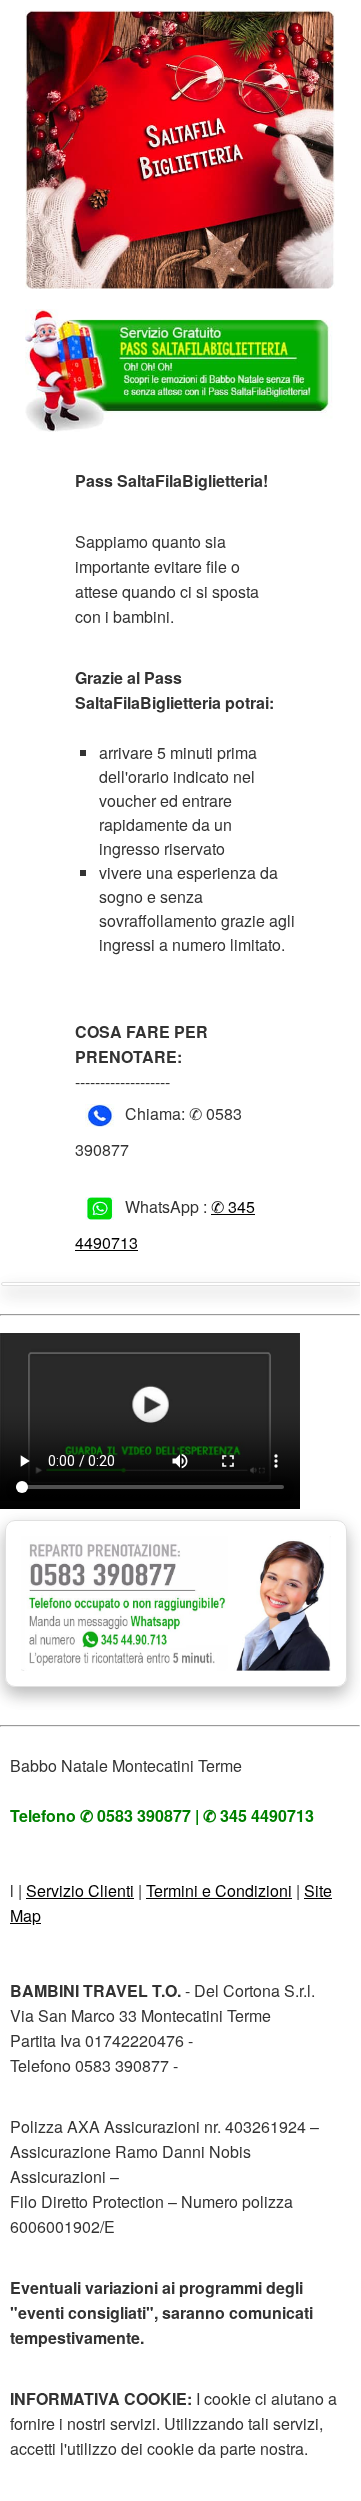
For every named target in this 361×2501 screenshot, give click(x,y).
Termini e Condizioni (219, 1890)
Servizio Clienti (80, 1890)
